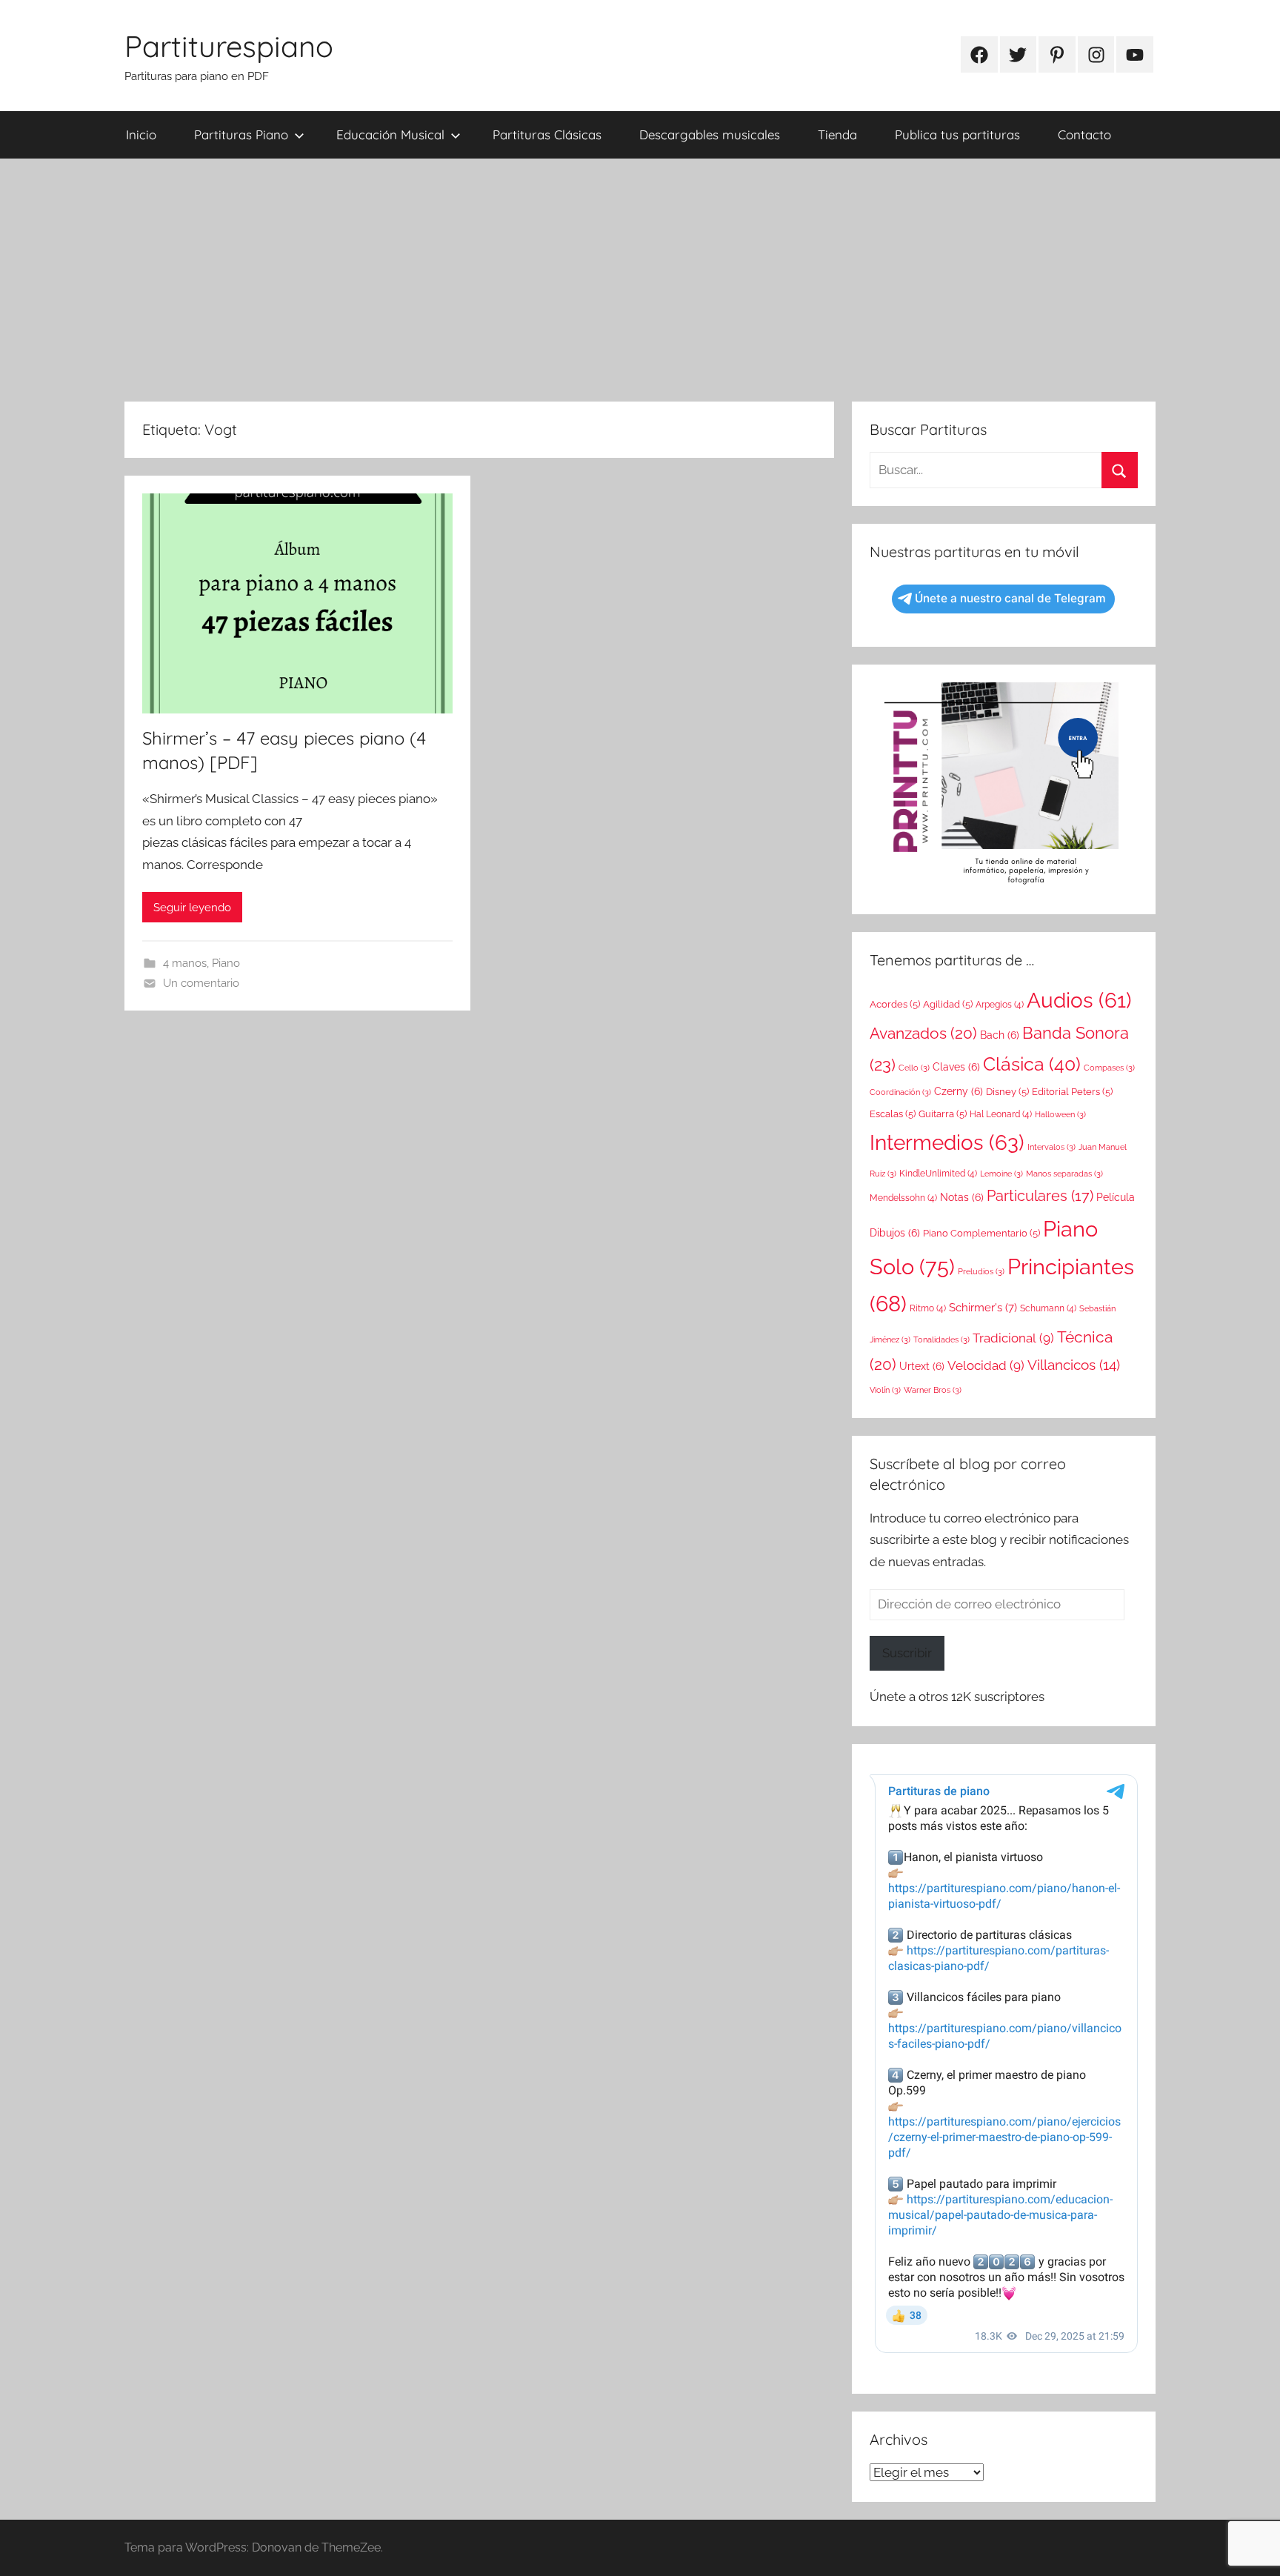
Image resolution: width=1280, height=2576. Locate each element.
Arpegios (1000, 1005)
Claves (956, 1067)
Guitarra (943, 1114)
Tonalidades (941, 1339)
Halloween (1060, 1114)
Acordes (895, 1004)
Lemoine (1001, 1174)
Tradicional (1013, 1338)
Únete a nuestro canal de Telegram (1010, 598)
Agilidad (948, 1004)
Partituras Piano (241, 134)
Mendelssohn (903, 1198)
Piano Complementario (981, 1233)
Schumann (1048, 1308)
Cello (914, 1068)
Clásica (1032, 1064)
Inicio (141, 134)
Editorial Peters (1072, 1092)
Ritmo (928, 1308)
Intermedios (947, 1142)
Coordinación (900, 1092)
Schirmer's (983, 1308)
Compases (1109, 1068)
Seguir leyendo (192, 908)
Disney (1007, 1092)
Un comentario (201, 983)
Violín (885, 1390)
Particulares (1040, 1196)
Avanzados (923, 1033)
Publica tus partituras (957, 134)
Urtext (922, 1366)
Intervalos (1051, 1147)
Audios (1079, 1001)
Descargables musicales (710, 134)
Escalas (893, 1114)
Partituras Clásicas (547, 134)
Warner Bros (933, 1390)
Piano (226, 963)
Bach (1000, 1035)
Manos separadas (1064, 1174)
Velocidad (986, 1365)
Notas (962, 1197)
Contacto (1084, 134)
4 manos (185, 963)
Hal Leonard (1001, 1114)
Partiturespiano (229, 46)
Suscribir (907, 1653)
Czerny (959, 1091)
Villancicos (1074, 1365)
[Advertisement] (640, 280)
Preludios (981, 1271)
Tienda (837, 134)
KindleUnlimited (938, 1174)
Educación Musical (390, 134)
